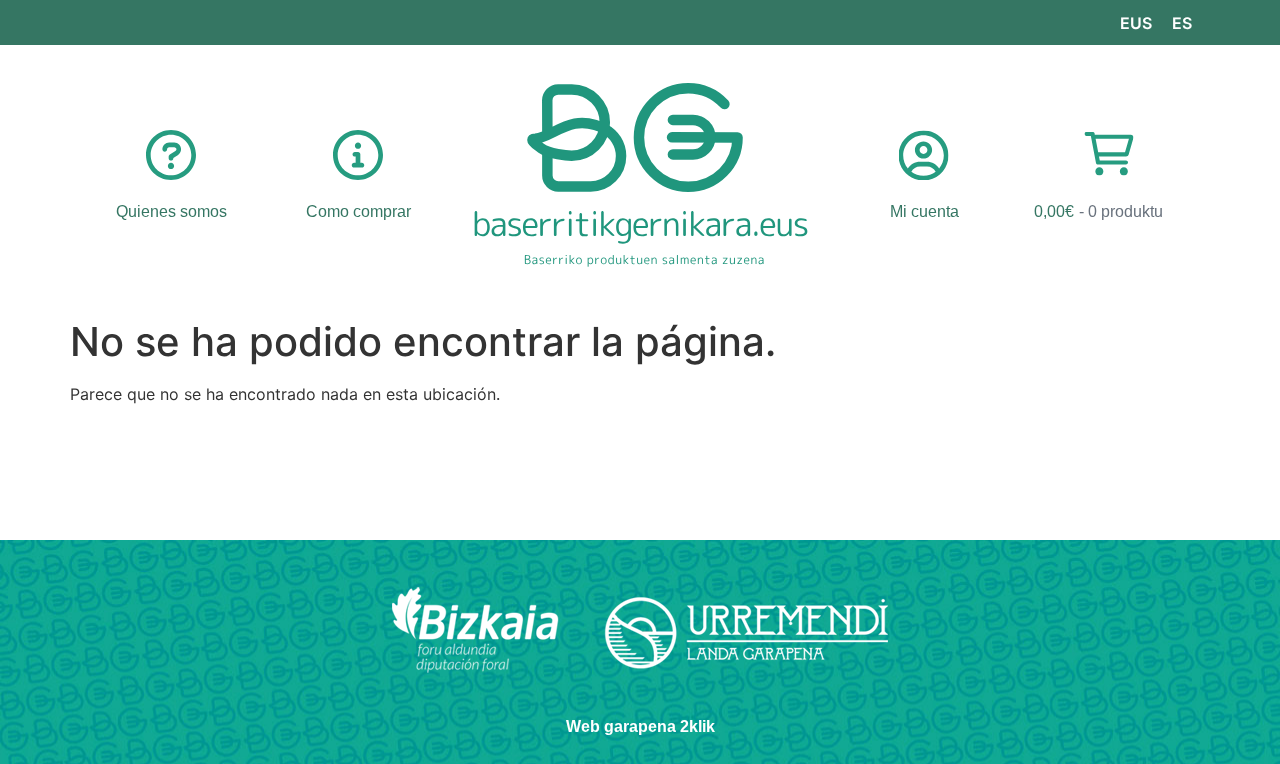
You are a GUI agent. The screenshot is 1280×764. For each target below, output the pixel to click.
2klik (697, 726)
